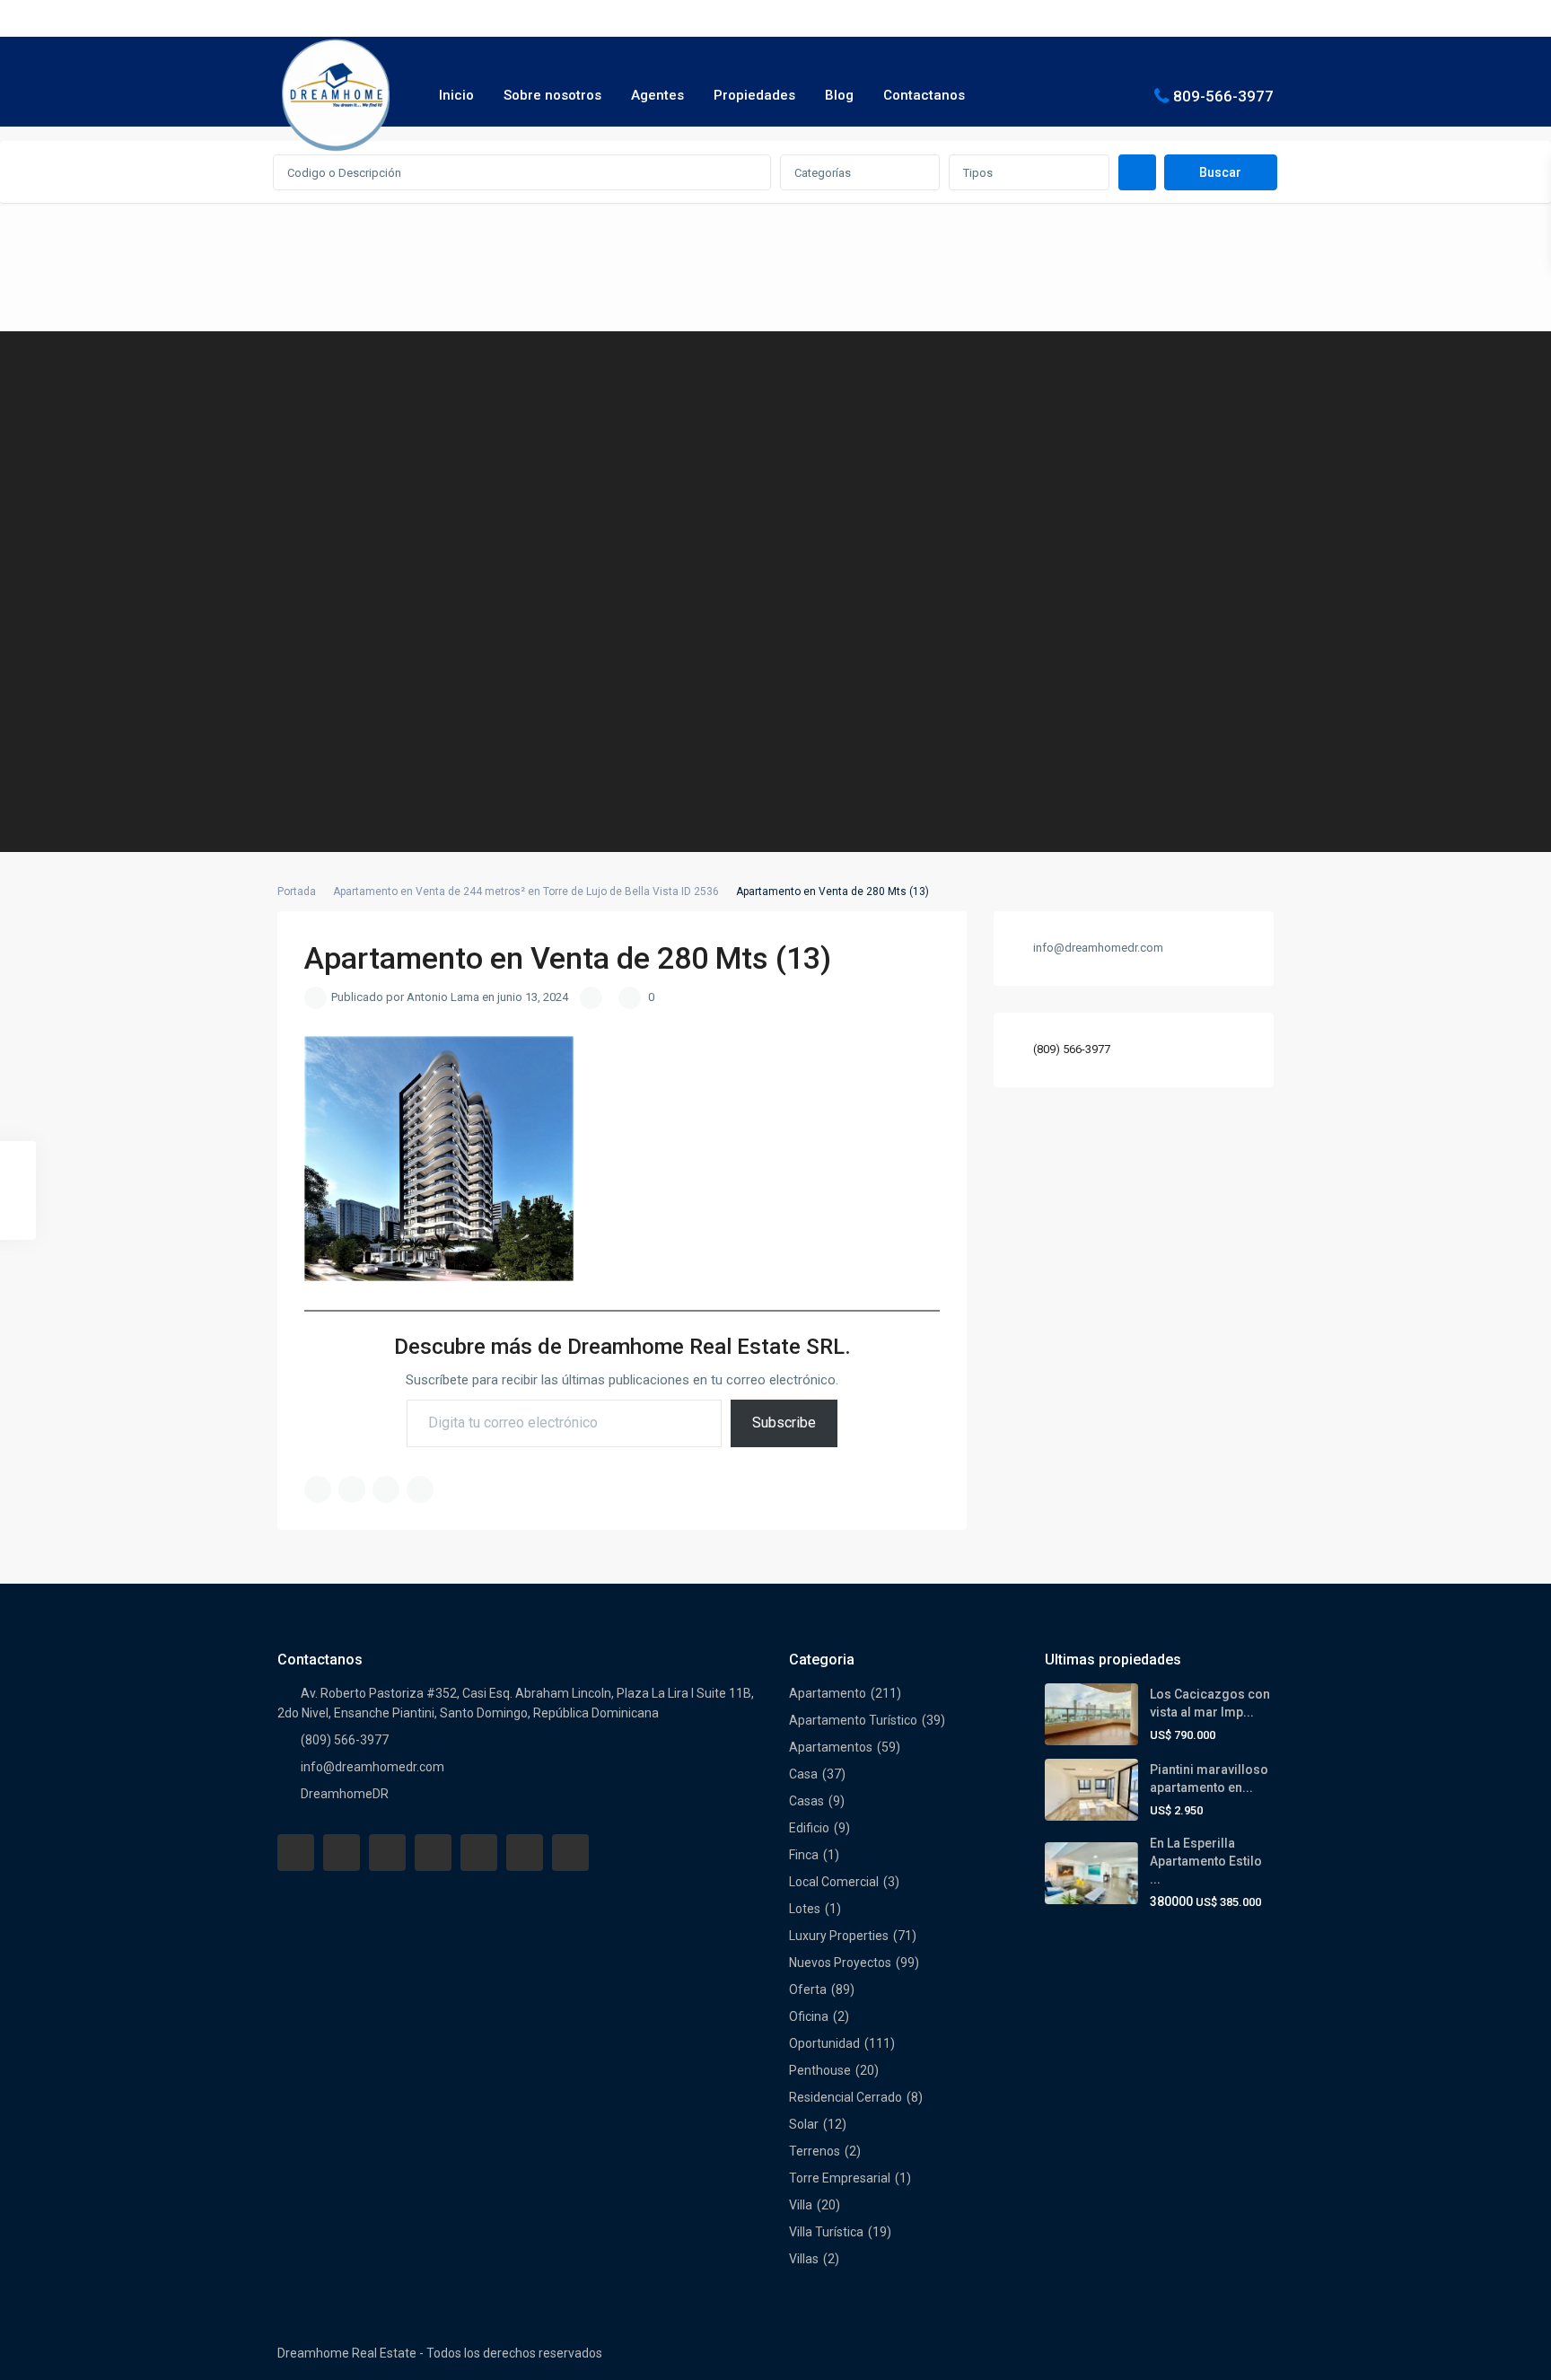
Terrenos (815, 2151)
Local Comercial (834, 1882)
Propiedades (754, 95)
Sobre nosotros (552, 95)
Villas (804, 2259)
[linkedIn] (433, 1853)
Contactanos (924, 95)
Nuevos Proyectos (840, 1963)
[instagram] (570, 1853)
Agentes (657, 95)
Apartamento (828, 1693)
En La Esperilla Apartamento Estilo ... (1206, 1861)
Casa (803, 1774)
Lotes (805, 1909)
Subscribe (784, 1423)
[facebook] (296, 1853)
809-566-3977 (1223, 95)
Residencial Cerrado (846, 2097)
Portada (297, 891)
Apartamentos (831, 1747)
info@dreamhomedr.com (372, 1767)
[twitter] (387, 1853)
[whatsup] (342, 1853)
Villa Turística (826, 2232)
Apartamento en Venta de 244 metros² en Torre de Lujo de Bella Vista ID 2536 (526, 891)
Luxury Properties (839, 1936)
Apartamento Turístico (853, 1720)
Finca (804, 1855)
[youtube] (525, 1853)
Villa (801, 2205)
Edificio (809, 1828)
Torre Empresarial (840, 2178)
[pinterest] (479, 1853)
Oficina (809, 2016)
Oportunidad (824, 2043)
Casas (806, 1801)
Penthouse (820, 2070)
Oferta (808, 1989)
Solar (804, 2124)
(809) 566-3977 (1072, 1049)
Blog (839, 95)
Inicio (456, 95)
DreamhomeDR (345, 1794)
